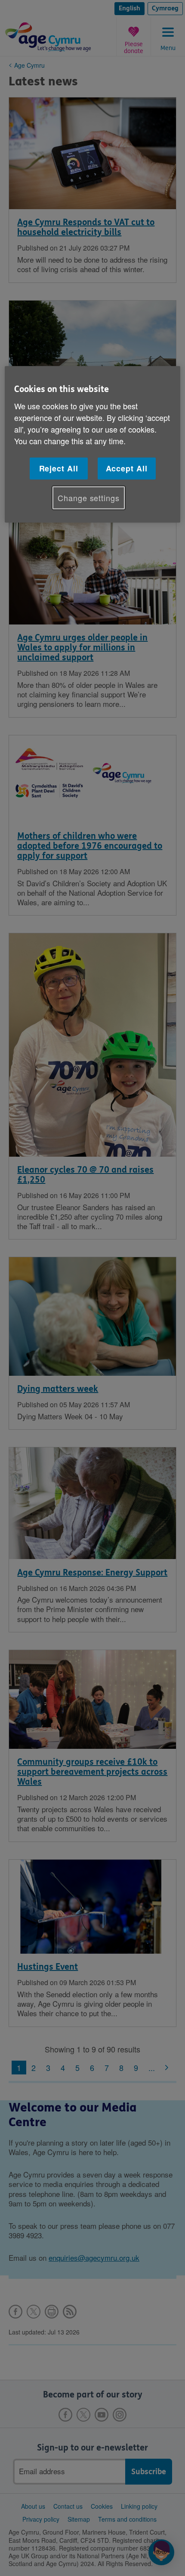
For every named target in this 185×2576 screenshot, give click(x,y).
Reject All (59, 468)
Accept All (127, 468)
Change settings (89, 498)
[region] (93, 444)
